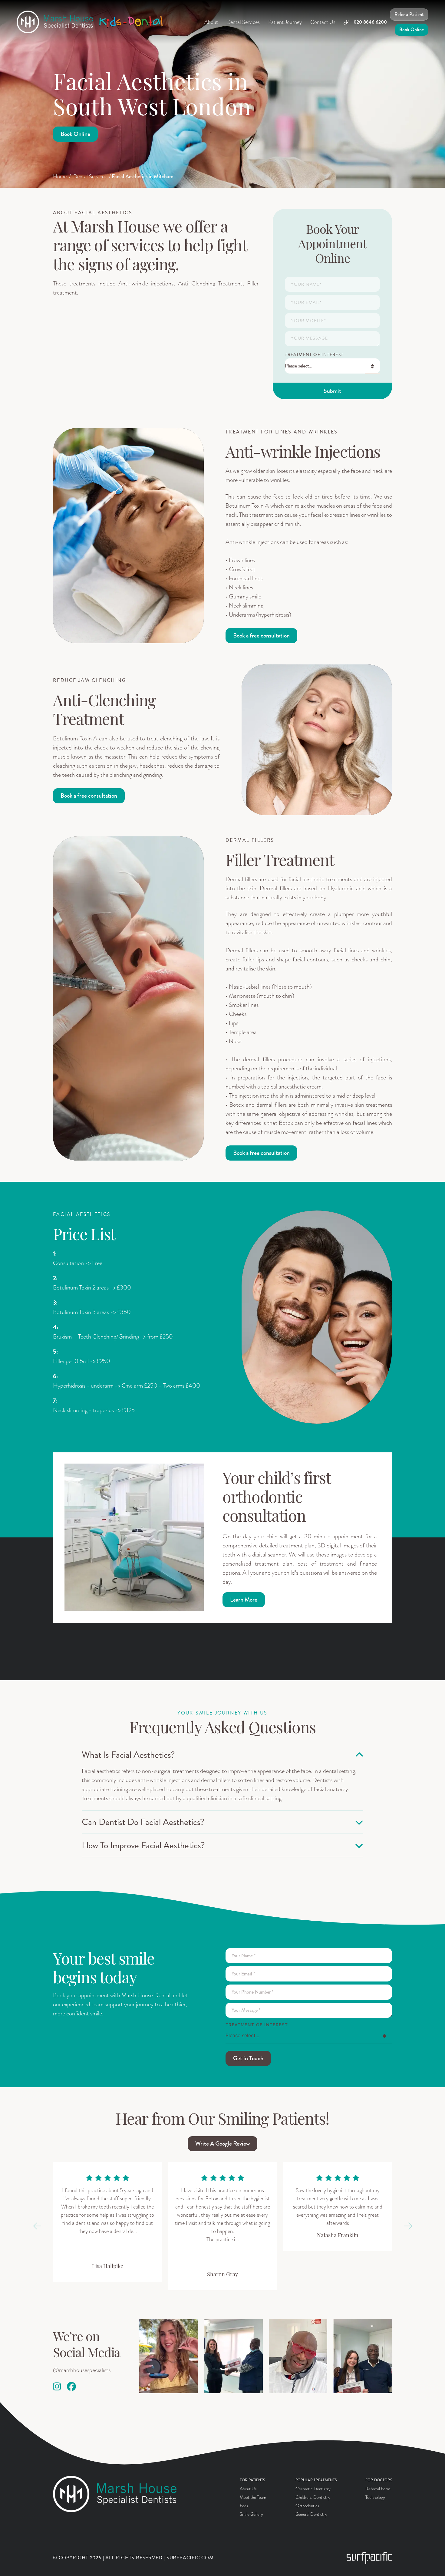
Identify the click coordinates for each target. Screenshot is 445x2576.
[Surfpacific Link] (369, 2558)
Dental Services (90, 176)
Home (60, 176)
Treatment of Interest (314, 355)
